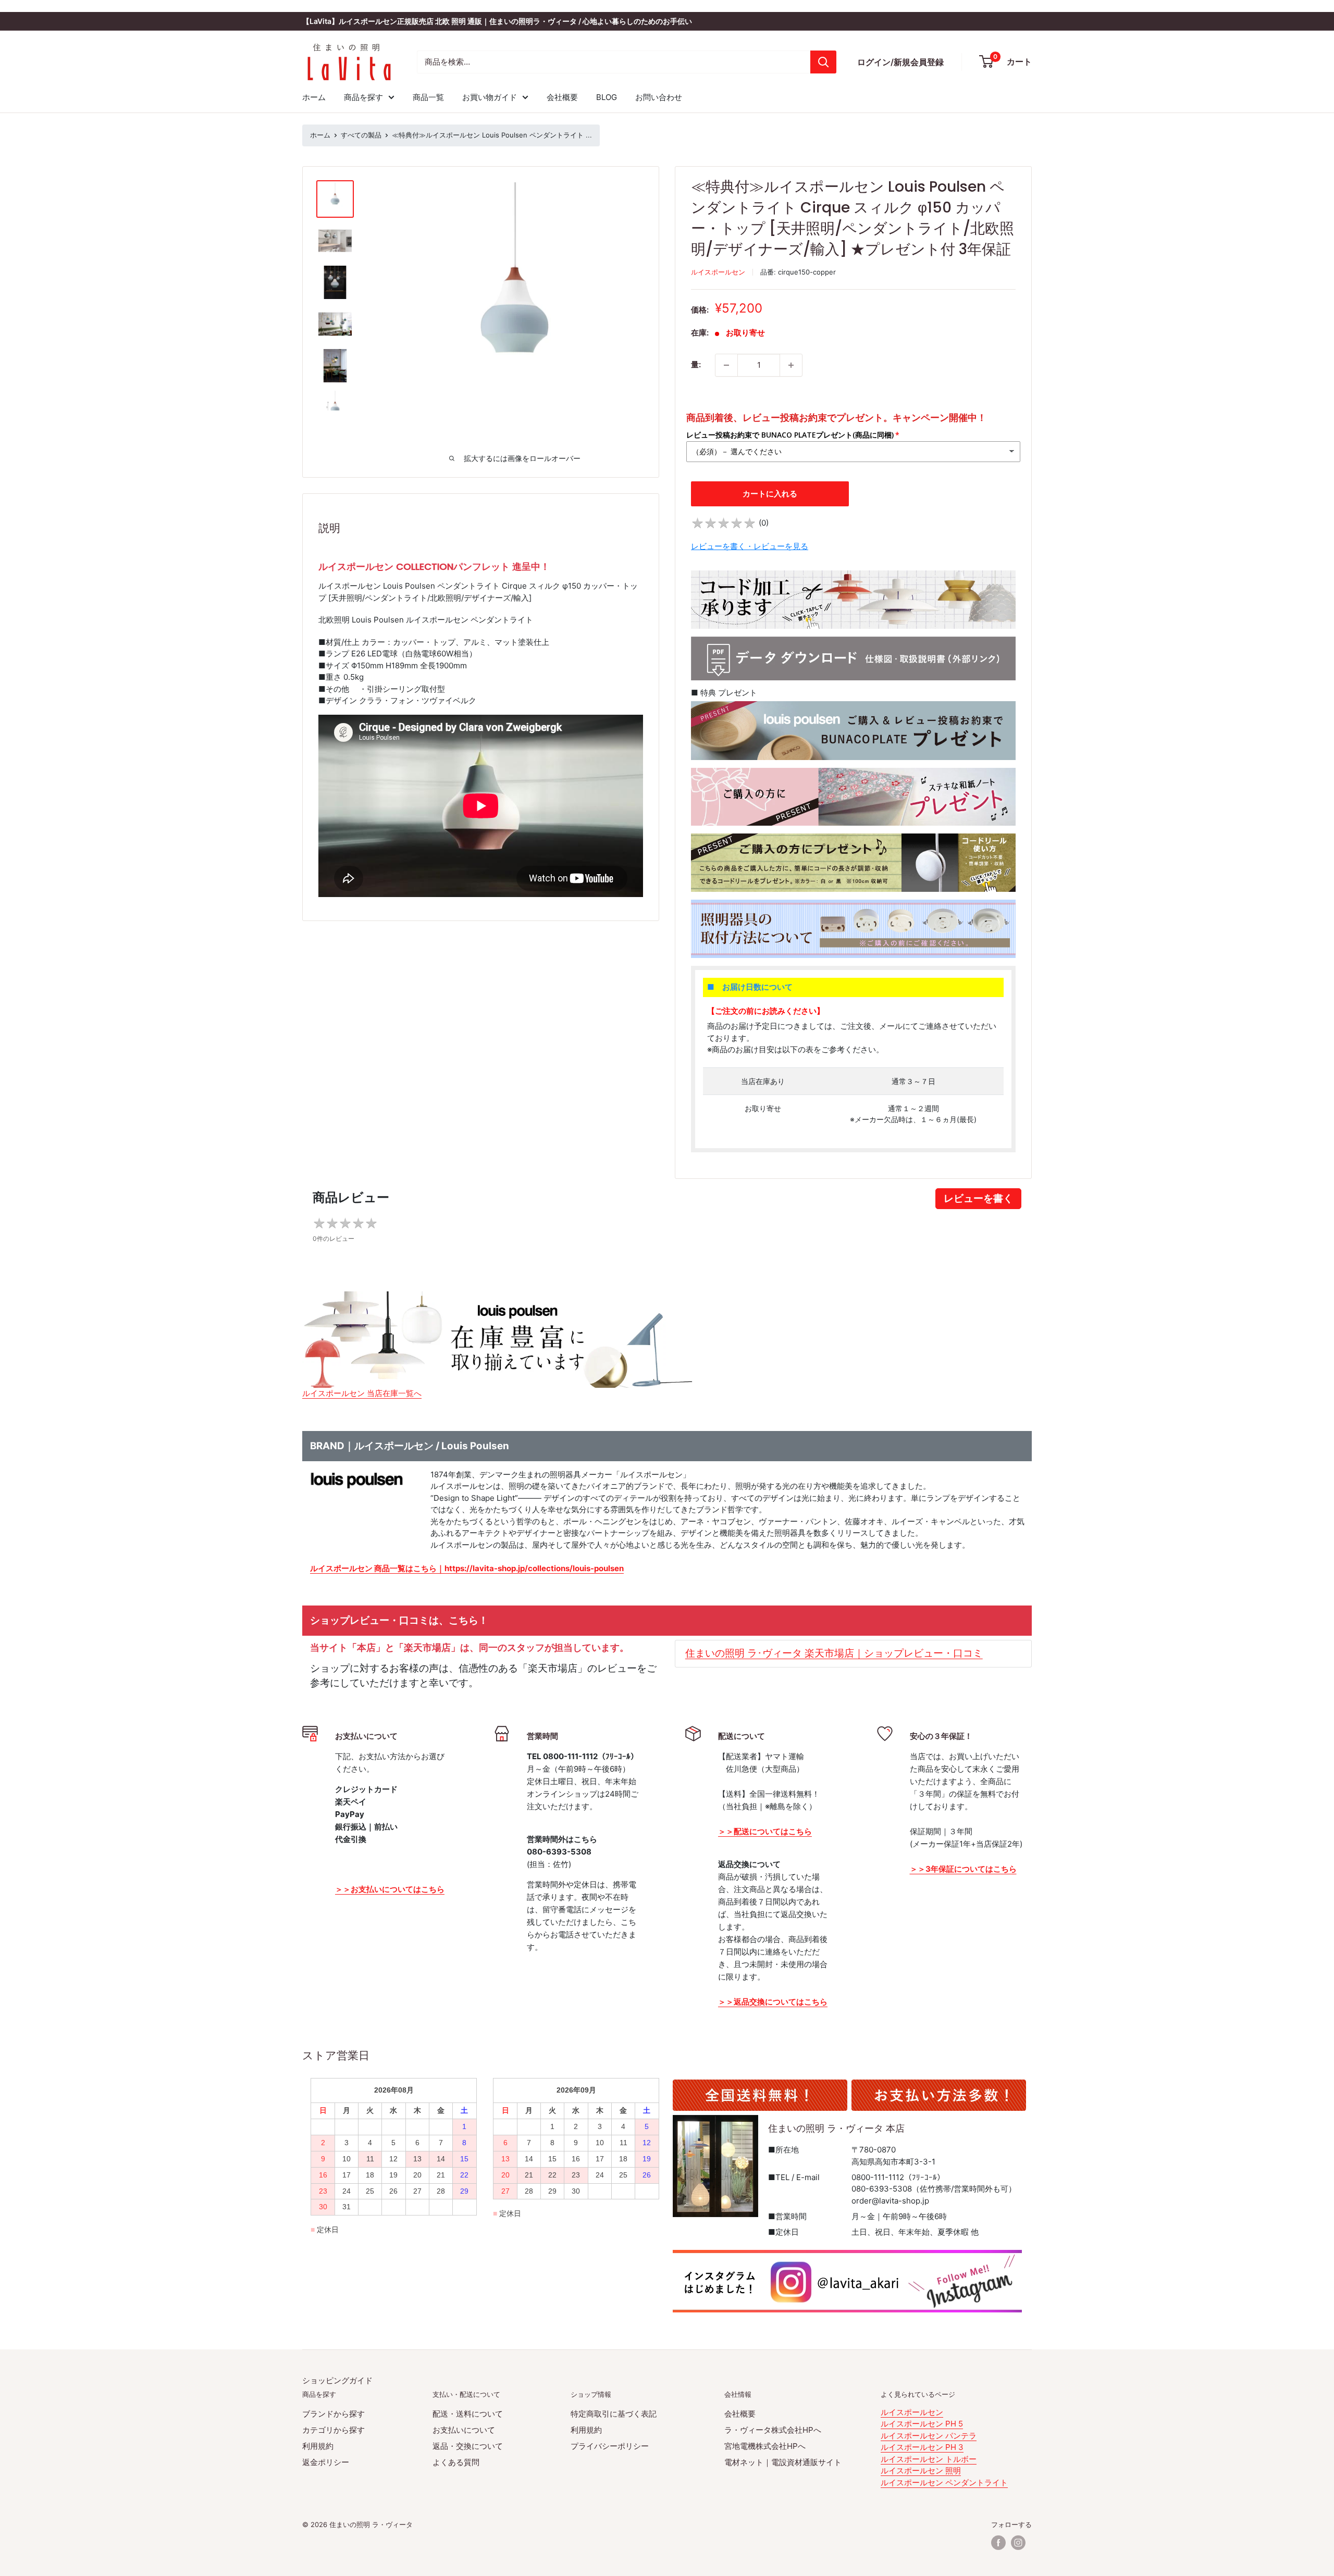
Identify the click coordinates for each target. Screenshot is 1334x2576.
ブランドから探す (333, 2414)
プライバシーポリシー (610, 2446)
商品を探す (363, 97)
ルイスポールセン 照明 (921, 2471)
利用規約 (318, 2446)
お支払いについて (464, 2430)
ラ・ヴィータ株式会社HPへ (773, 2430)
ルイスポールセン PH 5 (922, 2424)
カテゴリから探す (333, 2430)
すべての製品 (361, 135)
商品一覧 (428, 97)
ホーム (314, 97)
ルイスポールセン (718, 272)
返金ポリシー (326, 2462)
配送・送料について (468, 2414)
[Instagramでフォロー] (1018, 2543)
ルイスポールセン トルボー (929, 2459)
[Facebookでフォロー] (998, 2543)
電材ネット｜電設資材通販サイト (783, 2462)
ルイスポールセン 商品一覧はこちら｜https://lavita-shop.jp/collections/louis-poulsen (467, 1568)
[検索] (823, 62)
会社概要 (562, 97)
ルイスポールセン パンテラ (929, 2436)
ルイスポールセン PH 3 (922, 2447)
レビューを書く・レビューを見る (750, 546)
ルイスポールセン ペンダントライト (944, 2482)
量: (696, 364)
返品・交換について (468, 2446)
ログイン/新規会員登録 (900, 61)
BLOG (607, 97)
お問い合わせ (659, 97)
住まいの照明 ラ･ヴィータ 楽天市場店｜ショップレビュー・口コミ (834, 1653)
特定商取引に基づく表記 (614, 2414)
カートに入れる (770, 494)
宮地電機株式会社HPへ (765, 2446)
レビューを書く (978, 1198)
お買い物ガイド (490, 97)
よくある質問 (456, 2462)
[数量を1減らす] (726, 365)
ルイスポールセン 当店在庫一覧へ (362, 1393)
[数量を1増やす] (791, 365)
